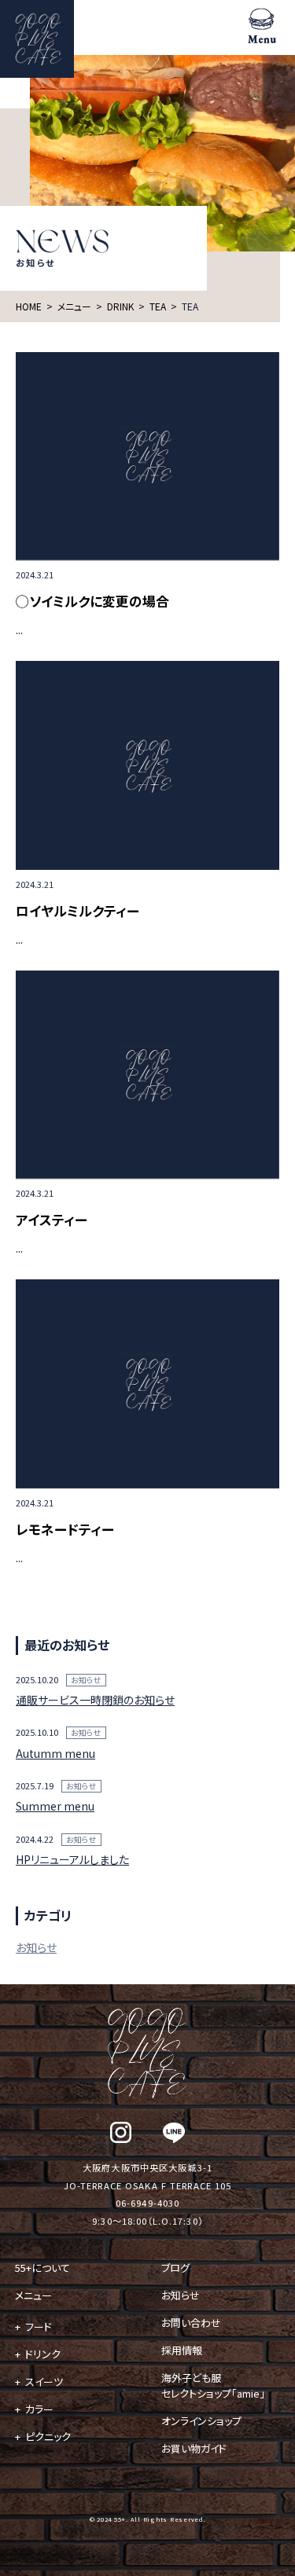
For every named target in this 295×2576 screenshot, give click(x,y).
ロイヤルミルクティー (77, 910)
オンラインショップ (201, 2421)
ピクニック (48, 2437)
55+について (42, 2268)
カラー (39, 2409)
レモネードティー (65, 1529)
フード (39, 2326)
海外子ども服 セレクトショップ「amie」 (213, 2385)
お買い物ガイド (194, 2448)
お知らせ (86, 1680)
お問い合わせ (191, 2323)
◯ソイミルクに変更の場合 (92, 601)
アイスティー (52, 1219)
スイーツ (44, 2382)
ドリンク (43, 2354)
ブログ (175, 2268)
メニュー (33, 2295)
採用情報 (182, 2350)
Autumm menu (55, 1753)
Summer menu (55, 1806)
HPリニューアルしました (72, 1859)
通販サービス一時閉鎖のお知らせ (95, 1700)
